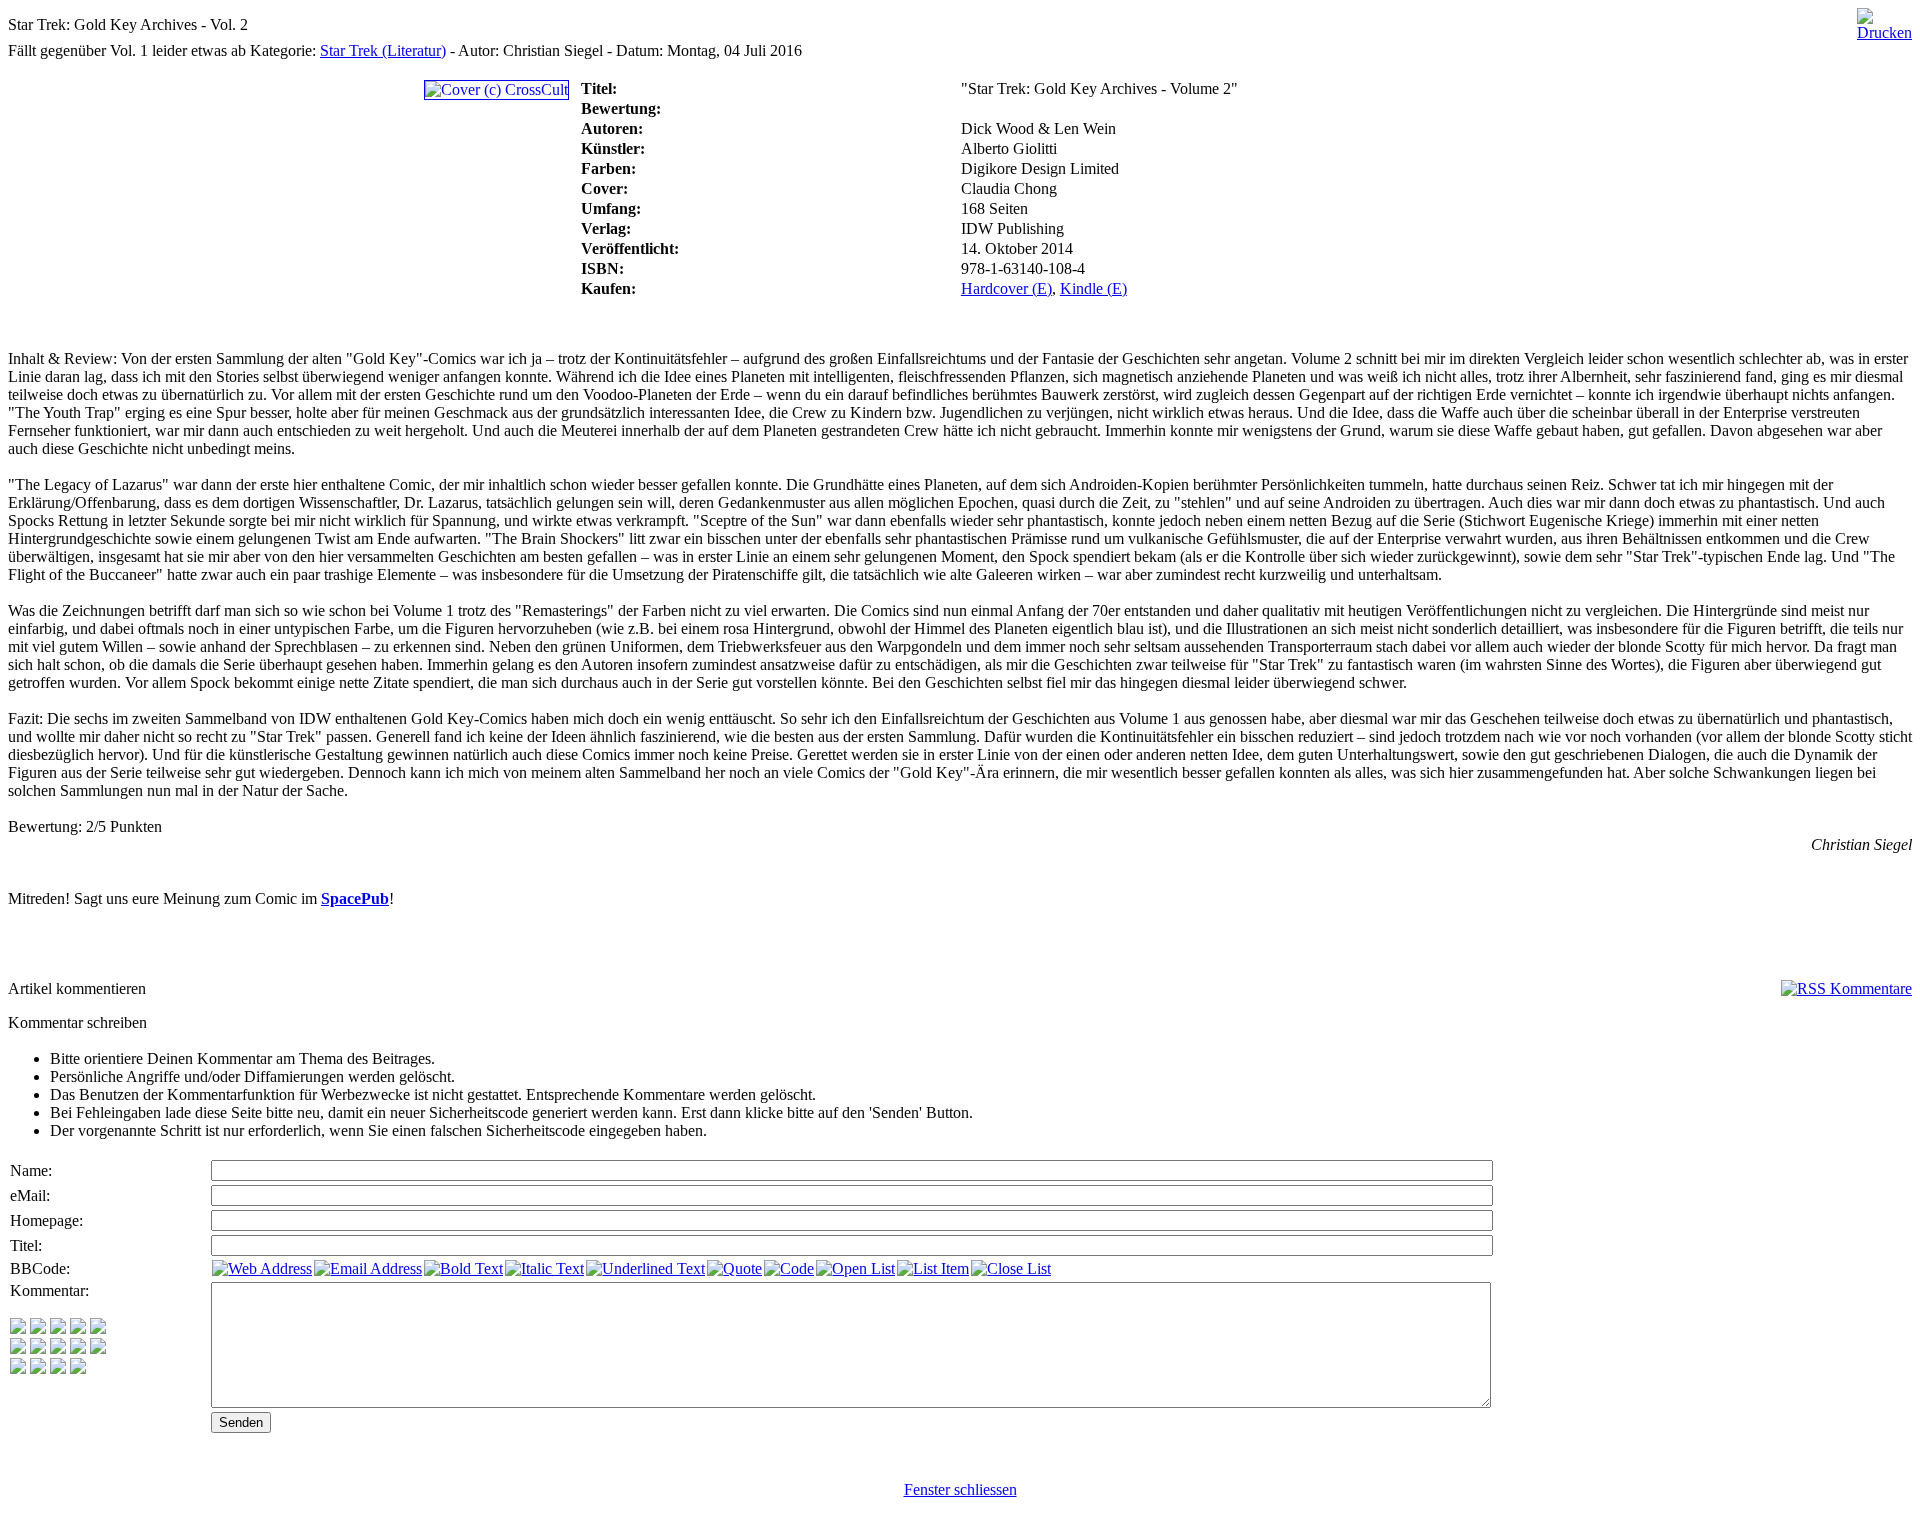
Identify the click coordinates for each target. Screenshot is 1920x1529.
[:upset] (58, 1348)
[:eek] (38, 1348)
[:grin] (38, 1328)
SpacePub (355, 898)
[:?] (18, 1368)
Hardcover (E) (1006, 288)
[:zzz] (78, 1348)
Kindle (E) (1093, 288)
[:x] (78, 1368)
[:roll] (18, 1348)
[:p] (98, 1328)
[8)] (78, 1328)
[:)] (18, 1328)
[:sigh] (98, 1348)
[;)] (58, 1328)
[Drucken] (1884, 19)
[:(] (58, 1368)
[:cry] (38, 1368)
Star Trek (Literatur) (383, 50)
